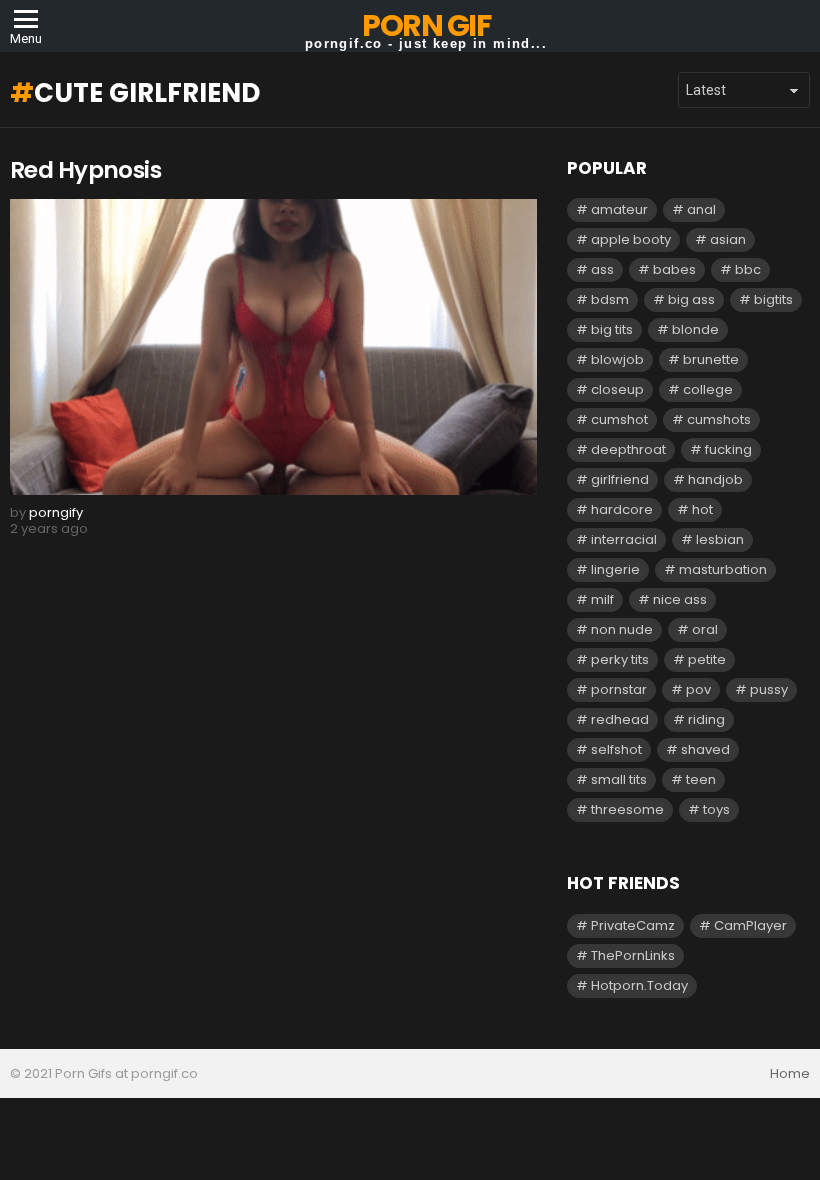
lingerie (615, 569)
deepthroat (628, 449)
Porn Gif (426, 25)
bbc (748, 269)
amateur (619, 209)
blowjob (617, 359)
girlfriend (620, 479)
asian (728, 239)
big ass (691, 299)
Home (790, 1074)
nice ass (680, 599)
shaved (705, 749)
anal (701, 209)
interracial (624, 539)
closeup (617, 389)
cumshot (619, 419)
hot (702, 509)
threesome (627, 809)
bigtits (773, 299)
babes (674, 269)
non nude (622, 629)
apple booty (631, 239)
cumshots (719, 419)
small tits (619, 779)
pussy (769, 689)
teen (701, 779)
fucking (728, 449)
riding (706, 719)
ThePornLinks (633, 955)
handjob (715, 479)
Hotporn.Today (639, 985)
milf (602, 599)
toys (716, 809)
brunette (711, 359)
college (708, 389)
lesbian (720, 539)
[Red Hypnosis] (273, 347)
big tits (612, 329)
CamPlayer (750, 925)
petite (707, 659)
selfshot (616, 749)
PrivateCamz (633, 925)
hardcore (622, 509)
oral (705, 629)
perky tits (620, 659)
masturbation (723, 569)
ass (602, 269)
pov (698, 689)
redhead (620, 719)
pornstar (619, 689)
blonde (695, 329)
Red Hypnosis (85, 170)
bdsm (610, 299)
